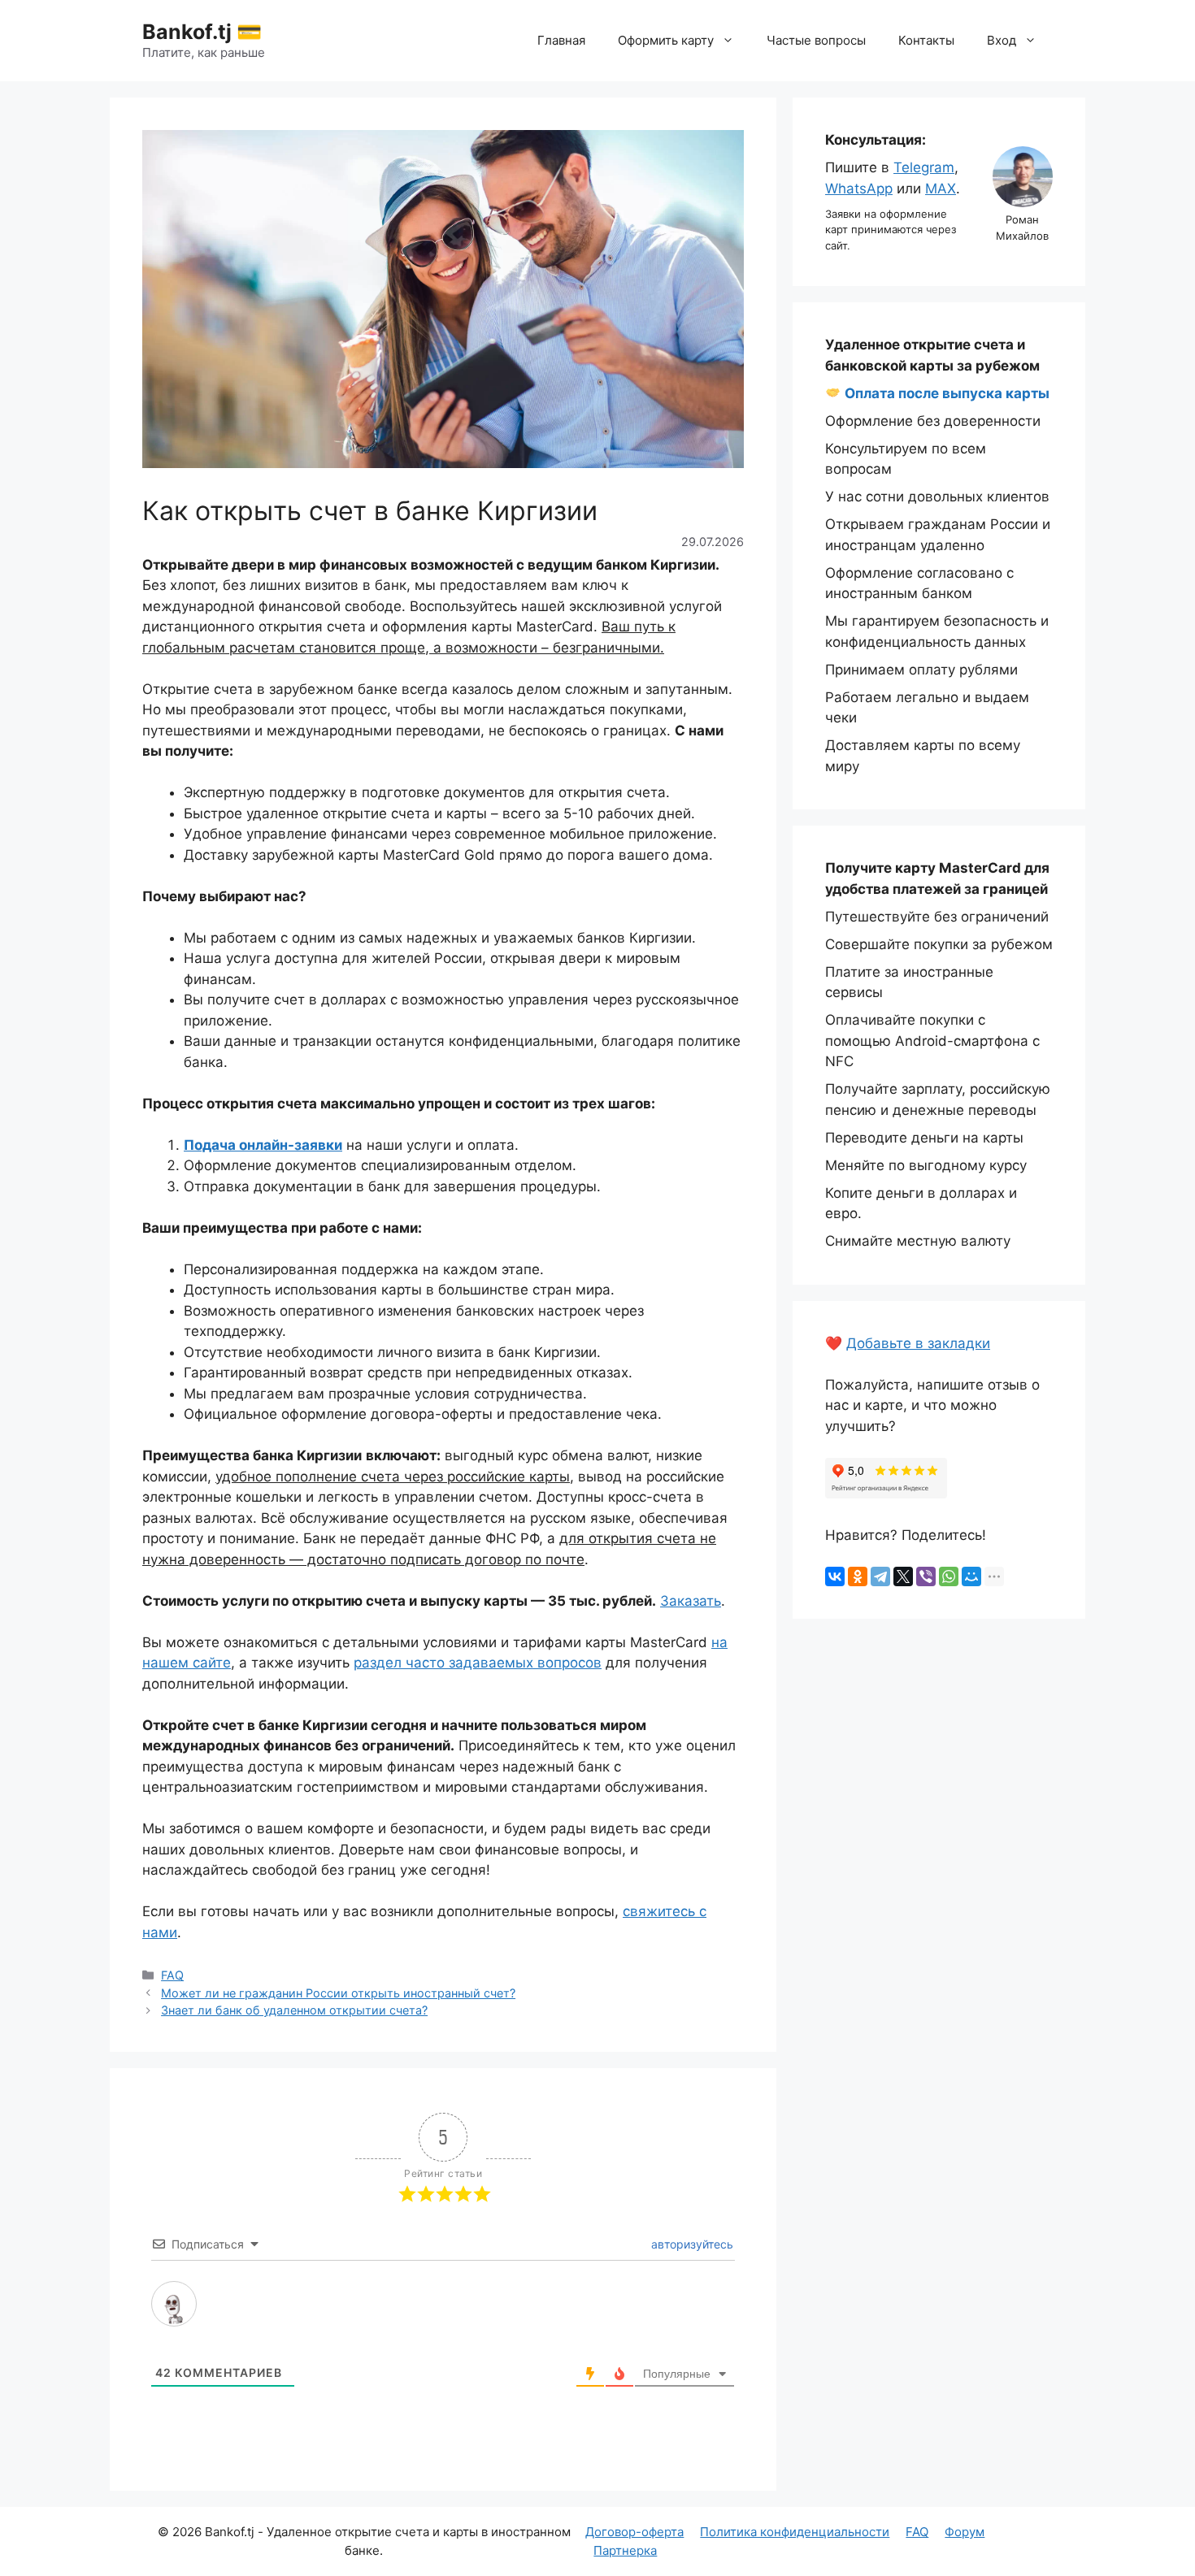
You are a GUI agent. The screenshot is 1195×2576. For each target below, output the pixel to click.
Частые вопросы (816, 40)
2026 (187, 2532)
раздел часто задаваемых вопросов (478, 1663)
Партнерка (625, 2550)
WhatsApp (859, 189)
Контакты (926, 40)
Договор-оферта (634, 2532)
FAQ (172, 1975)
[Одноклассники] (858, 1576)
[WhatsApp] (949, 1576)
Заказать (691, 1601)
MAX (941, 189)
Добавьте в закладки (918, 1343)
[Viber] (926, 1576)
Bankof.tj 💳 (202, 32)
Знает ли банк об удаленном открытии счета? (294, 2010)
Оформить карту (666, 40)
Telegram (924, 167)
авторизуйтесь (691, 2244)
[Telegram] (880, 1576)
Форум (965, 2532)
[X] (903, 1576)
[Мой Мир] (971, 1576)
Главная (561, 40)
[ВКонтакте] (835, 1576)
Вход (1002, 40)
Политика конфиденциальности (795, 2532)
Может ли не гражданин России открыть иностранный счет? (338, 1993)
